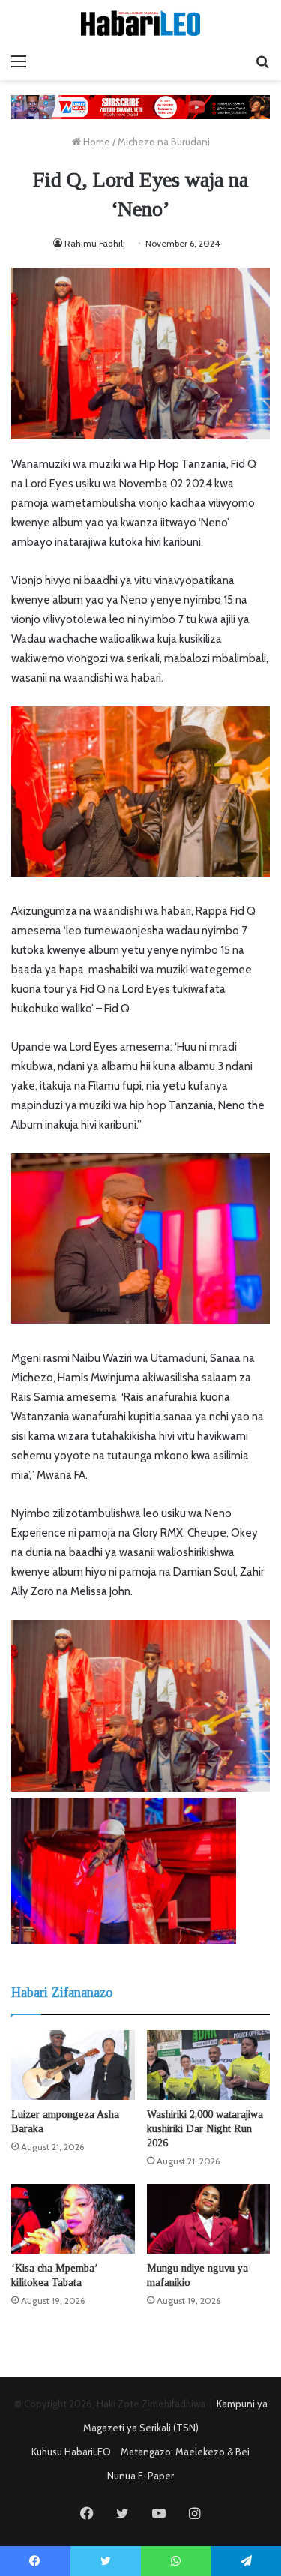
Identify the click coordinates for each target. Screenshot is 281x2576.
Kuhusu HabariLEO (71, 2452)
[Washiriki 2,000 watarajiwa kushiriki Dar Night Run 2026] (209, 2065)
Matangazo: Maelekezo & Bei (185, 2452)
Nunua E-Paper (140, 2476)
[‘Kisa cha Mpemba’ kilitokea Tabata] (73, 2219)
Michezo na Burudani (164, 142)
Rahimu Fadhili (95, 243)
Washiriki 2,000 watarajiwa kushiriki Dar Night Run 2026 (205, 2129)
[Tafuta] (262, 61)
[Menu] (19, 61)
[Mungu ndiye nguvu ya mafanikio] (209, 2219)
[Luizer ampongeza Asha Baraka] (73, 2065)
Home (96, 142)
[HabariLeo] (141, 23)
